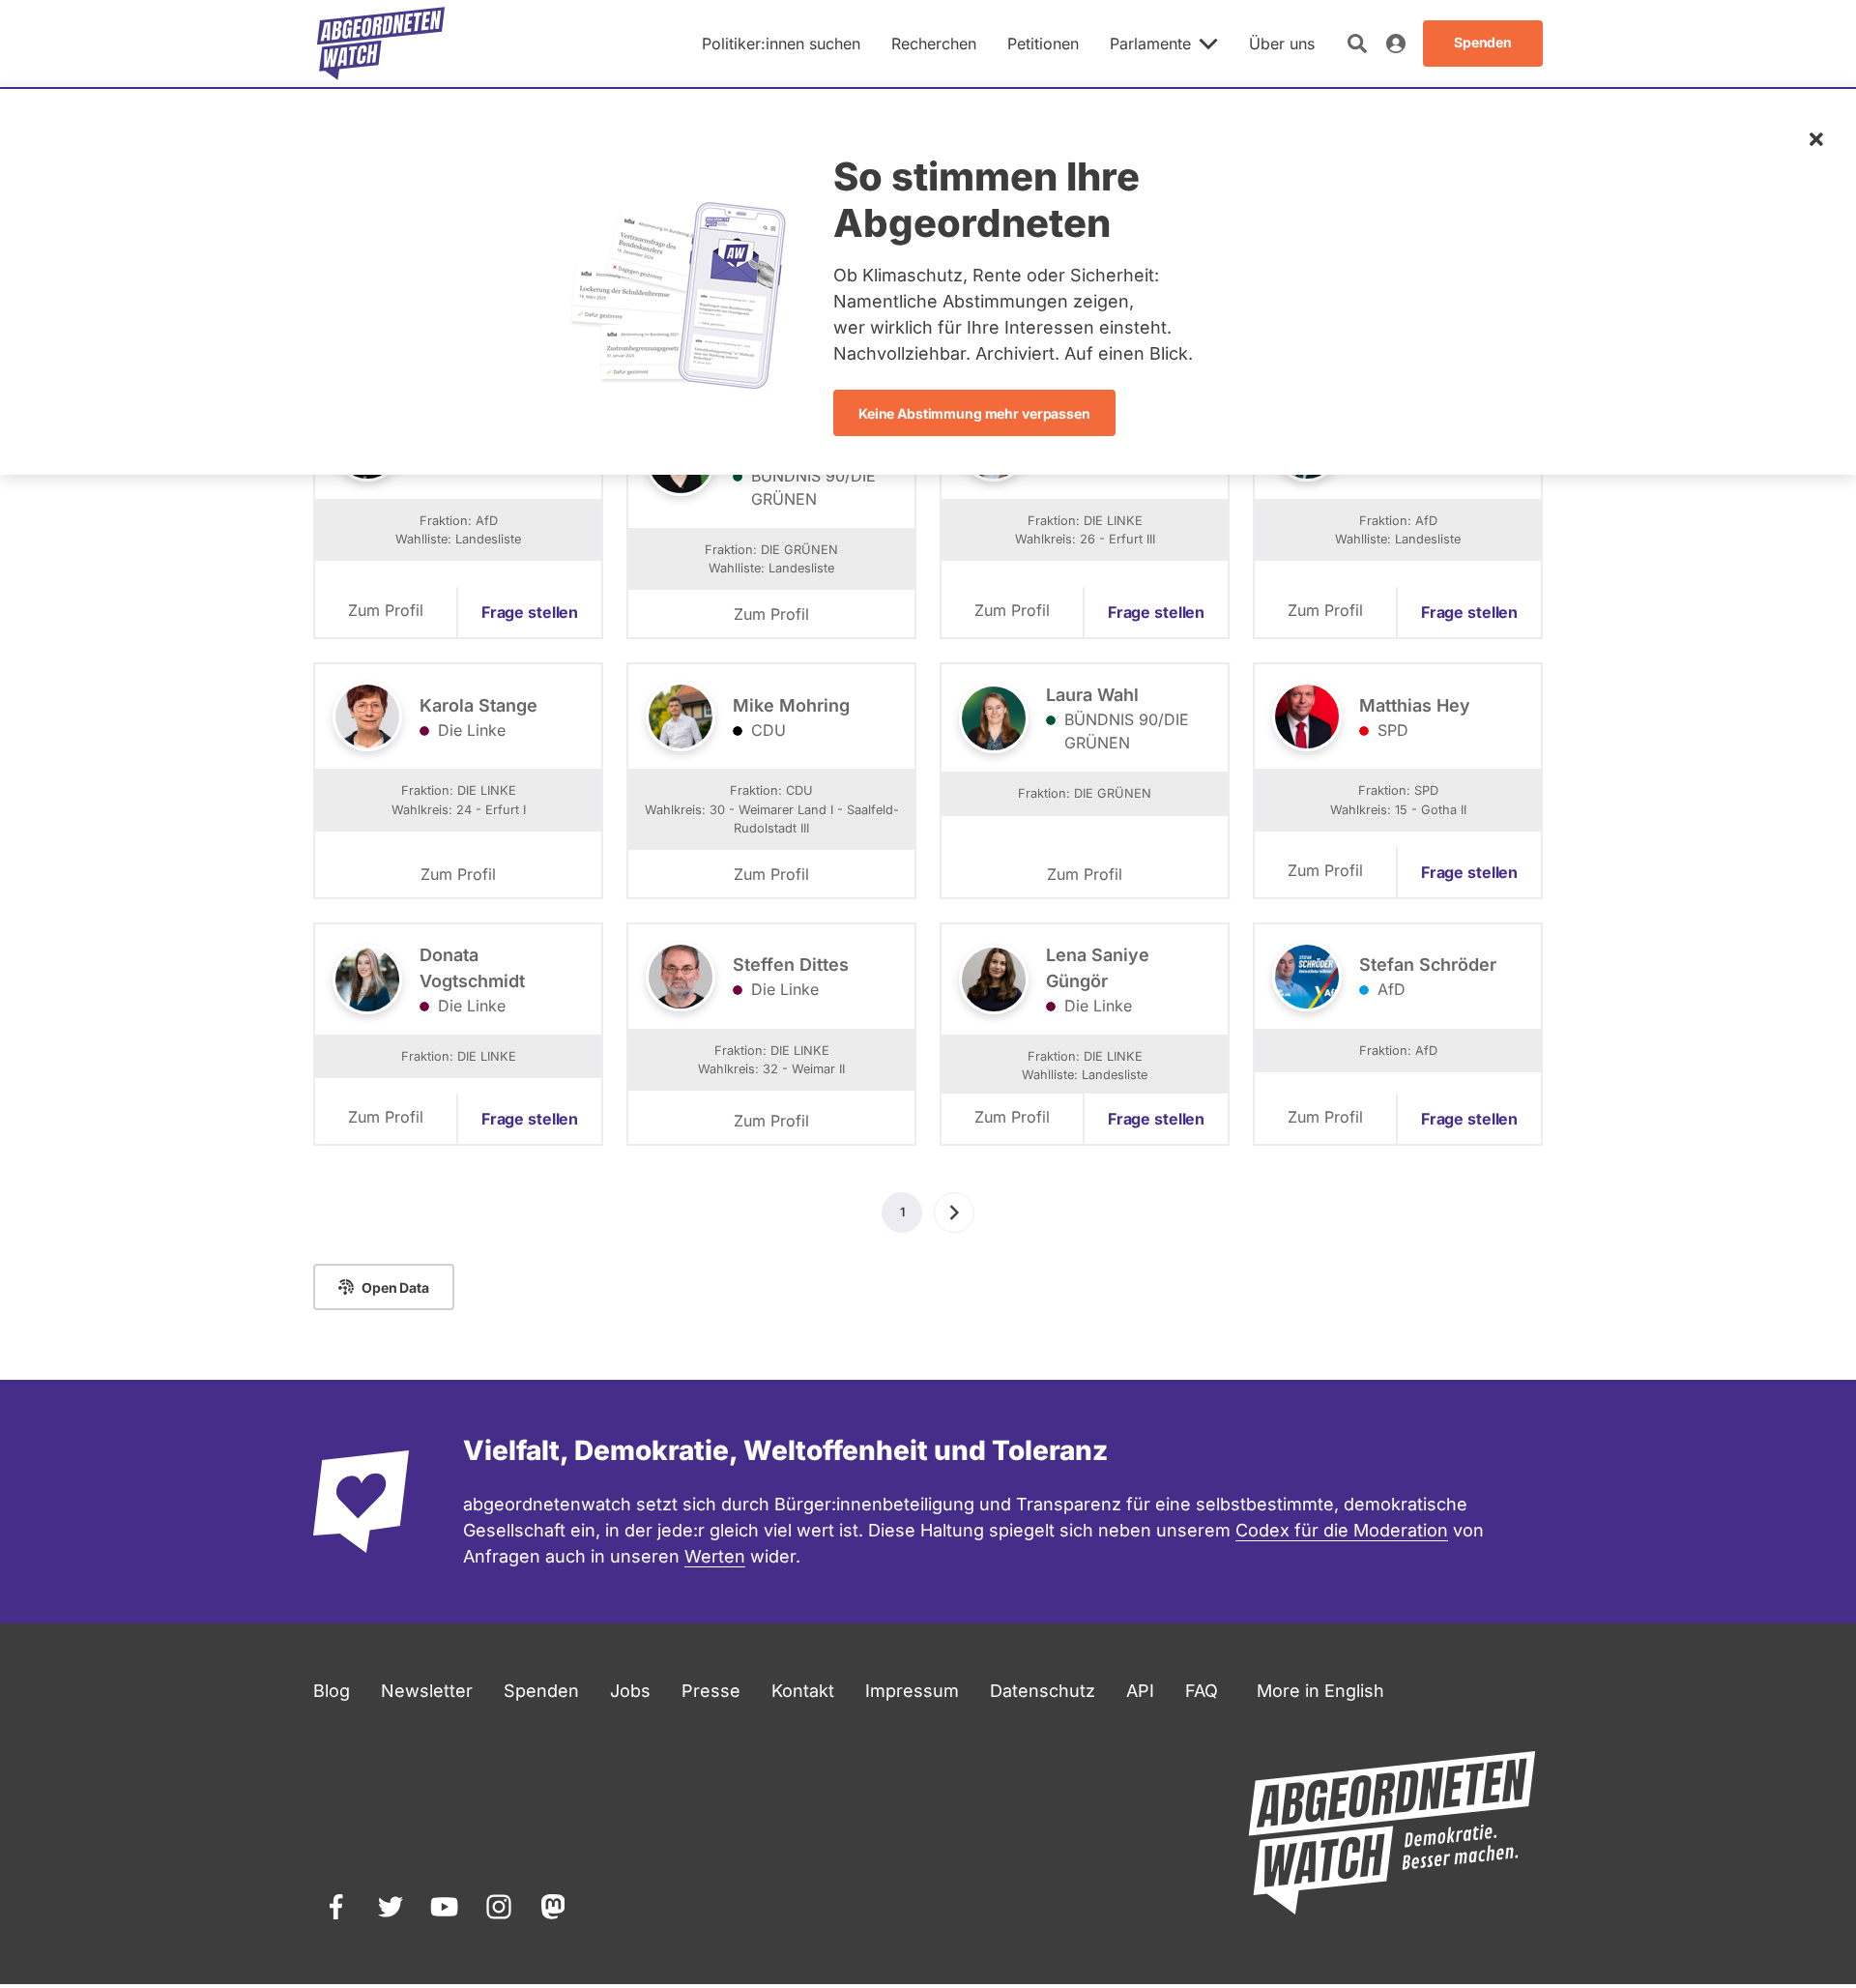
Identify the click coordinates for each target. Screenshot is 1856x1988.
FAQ (1202, 1691)
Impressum (912, 1691)
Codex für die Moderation (1342, 1530)
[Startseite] (381, 44)
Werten (715, 1556)
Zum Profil (386, 610)
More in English (1320, 1691)
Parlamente (1150, 44)
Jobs (630, 1691)
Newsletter (427, 1691)
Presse (711, 1691)
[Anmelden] (1396, 44)
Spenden (541, 1691)
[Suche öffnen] (1357, 44)
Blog (332, 1691)
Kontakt (803, 1691)
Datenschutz (1043, 1691)
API (1140, 1691)
